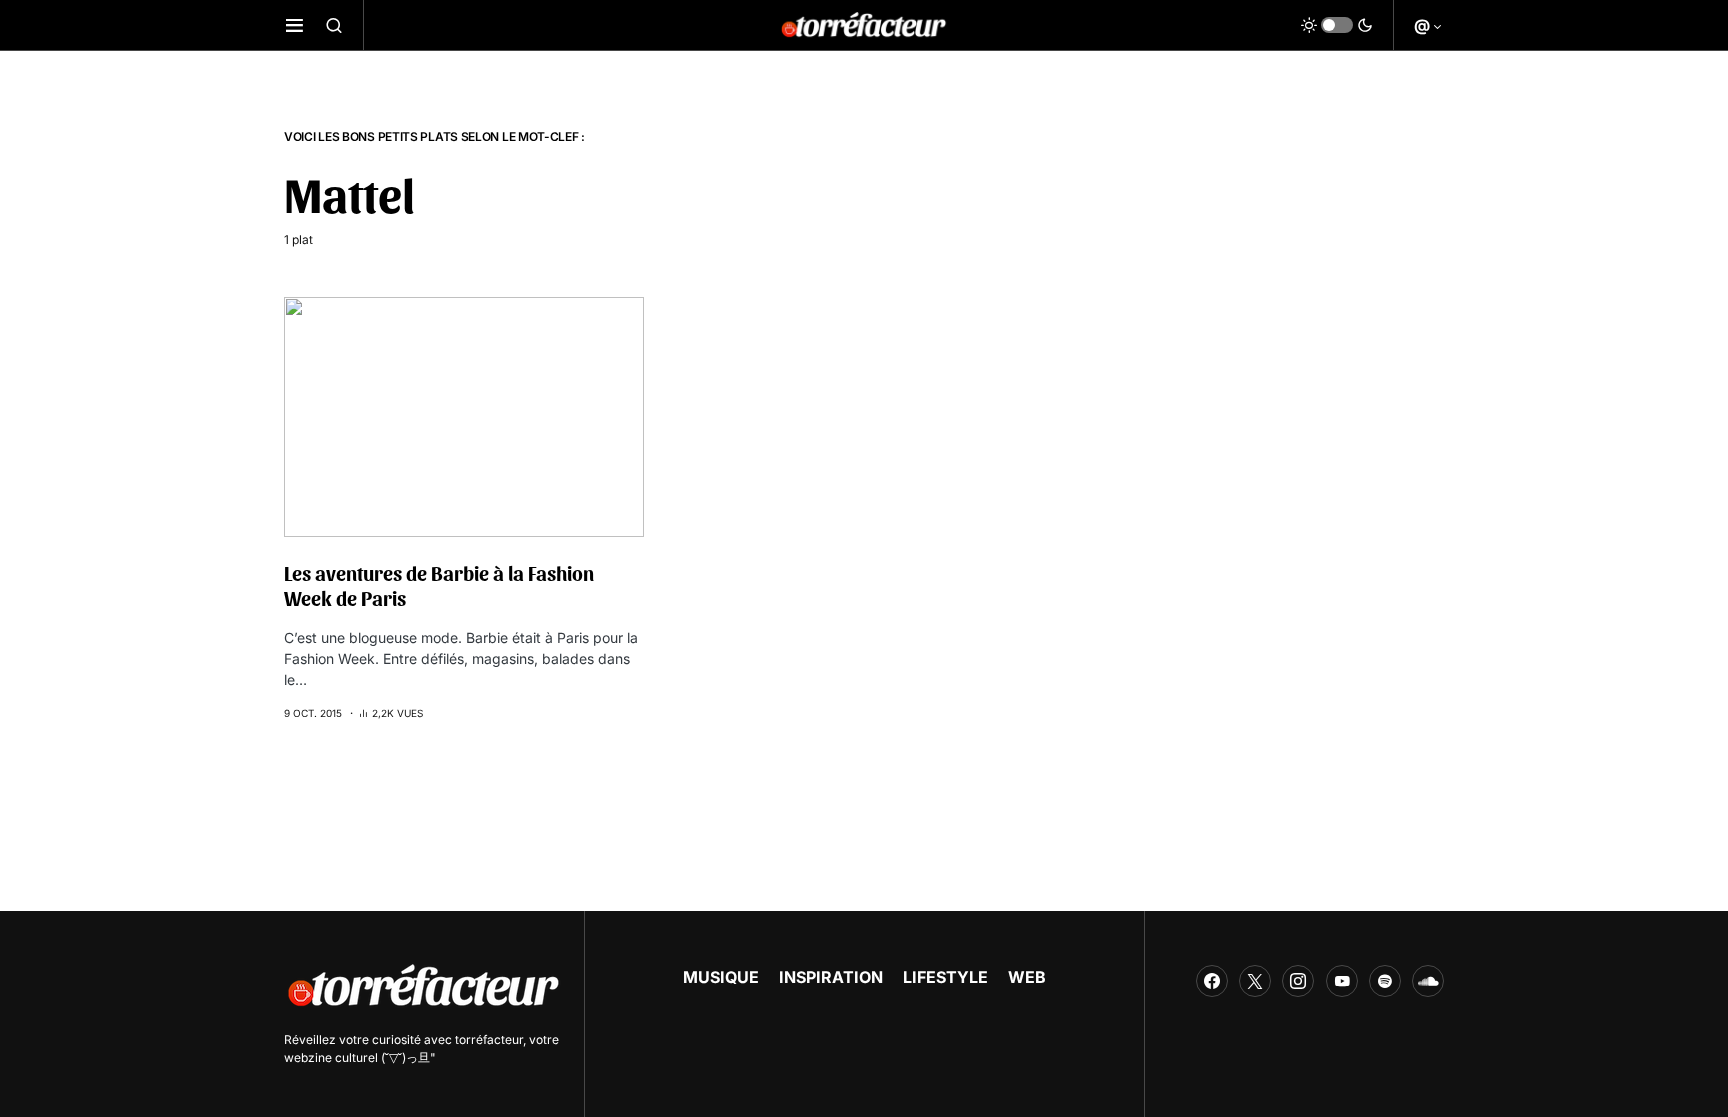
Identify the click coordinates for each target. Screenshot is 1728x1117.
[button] (294, 25)
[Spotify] (1385, 981)
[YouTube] (1342, 981)
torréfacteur (489, 1039)
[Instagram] (1298, 981)
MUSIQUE (721, 977)
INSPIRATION (831, 977)
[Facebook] (1212, 981)
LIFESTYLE (945, 977)
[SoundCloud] (1428, 981)
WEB (1027, 977)
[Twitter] (1255, 981)
